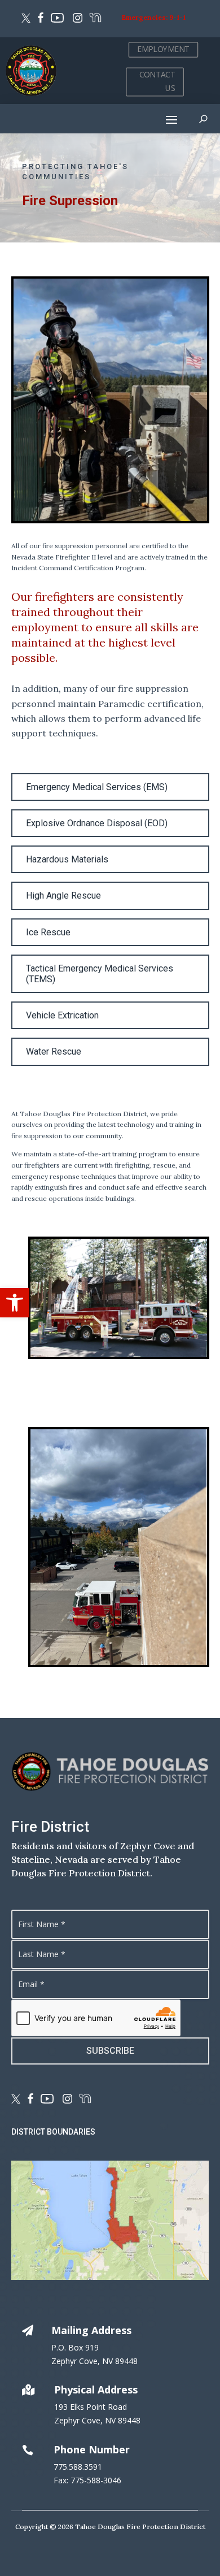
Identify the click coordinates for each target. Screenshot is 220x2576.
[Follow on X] (26, 19)
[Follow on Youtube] (57, 19)
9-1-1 (177, 17)
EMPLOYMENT (163, 49)
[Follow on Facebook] (41, 19)
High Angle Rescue (63, 895)
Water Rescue (54, 1051)
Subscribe (110, 2051)
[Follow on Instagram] (76, 19)
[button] (15, 1303)
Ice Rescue (48, 932)
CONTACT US (157, 81)
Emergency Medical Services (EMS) (97, 787)
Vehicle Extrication (62, 1015)
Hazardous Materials (67, 859)
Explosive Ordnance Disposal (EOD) (97, 823)
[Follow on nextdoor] (95, 19)
